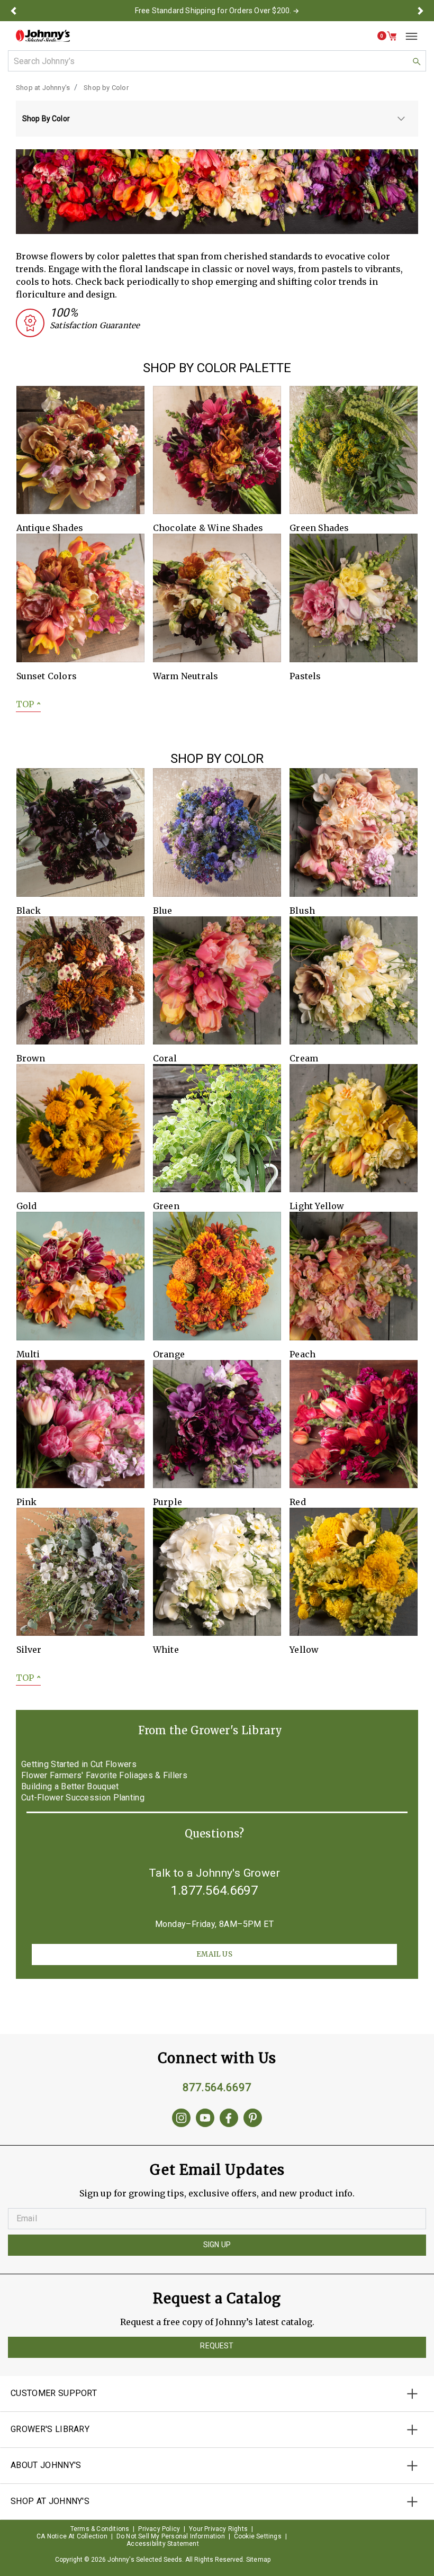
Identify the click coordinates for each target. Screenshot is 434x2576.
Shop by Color (106, 88)
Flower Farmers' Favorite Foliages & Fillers (104, 1776)
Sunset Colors (47, 676)
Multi (28, 1354)
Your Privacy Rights (218, 2529)
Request (217, 2346)
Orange (169, 1354)
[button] (13, 11)
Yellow (304, 1650)
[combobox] (217, 61)
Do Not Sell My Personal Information (171, 2536)
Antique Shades (50, 528)
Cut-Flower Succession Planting (83, 1798)
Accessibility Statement (163, 2544)
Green (166, 1206)
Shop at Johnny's (43, 88)
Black (29, 911)
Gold (27, 1206)
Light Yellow (317, 1206)
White (166, 1650)
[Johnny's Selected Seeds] (43, 36)
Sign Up (217, 2245)
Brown (31, 1058)
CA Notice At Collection (72, 2536)
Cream (304, 1058)
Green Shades (319, 528)
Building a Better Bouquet (70, 1787)
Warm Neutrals (186, 676)
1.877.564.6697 (214, 1890)
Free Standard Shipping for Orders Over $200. (213, 11)
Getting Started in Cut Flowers (79, 1764)
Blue (163, 911)
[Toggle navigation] (408, 36)
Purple (168, 1502)
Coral (165, 1058)
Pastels (305, 676)
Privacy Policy (159, 2529)
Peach (302, 1354)
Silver (29, 1650)
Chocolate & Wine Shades (208, 528)
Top (28, 704)
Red (298, 1502)
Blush (302, 911)
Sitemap (258, 2560)
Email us (214, 1954)
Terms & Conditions (100, 2529)
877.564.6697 (217, 2087)
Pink (27, 1502)
